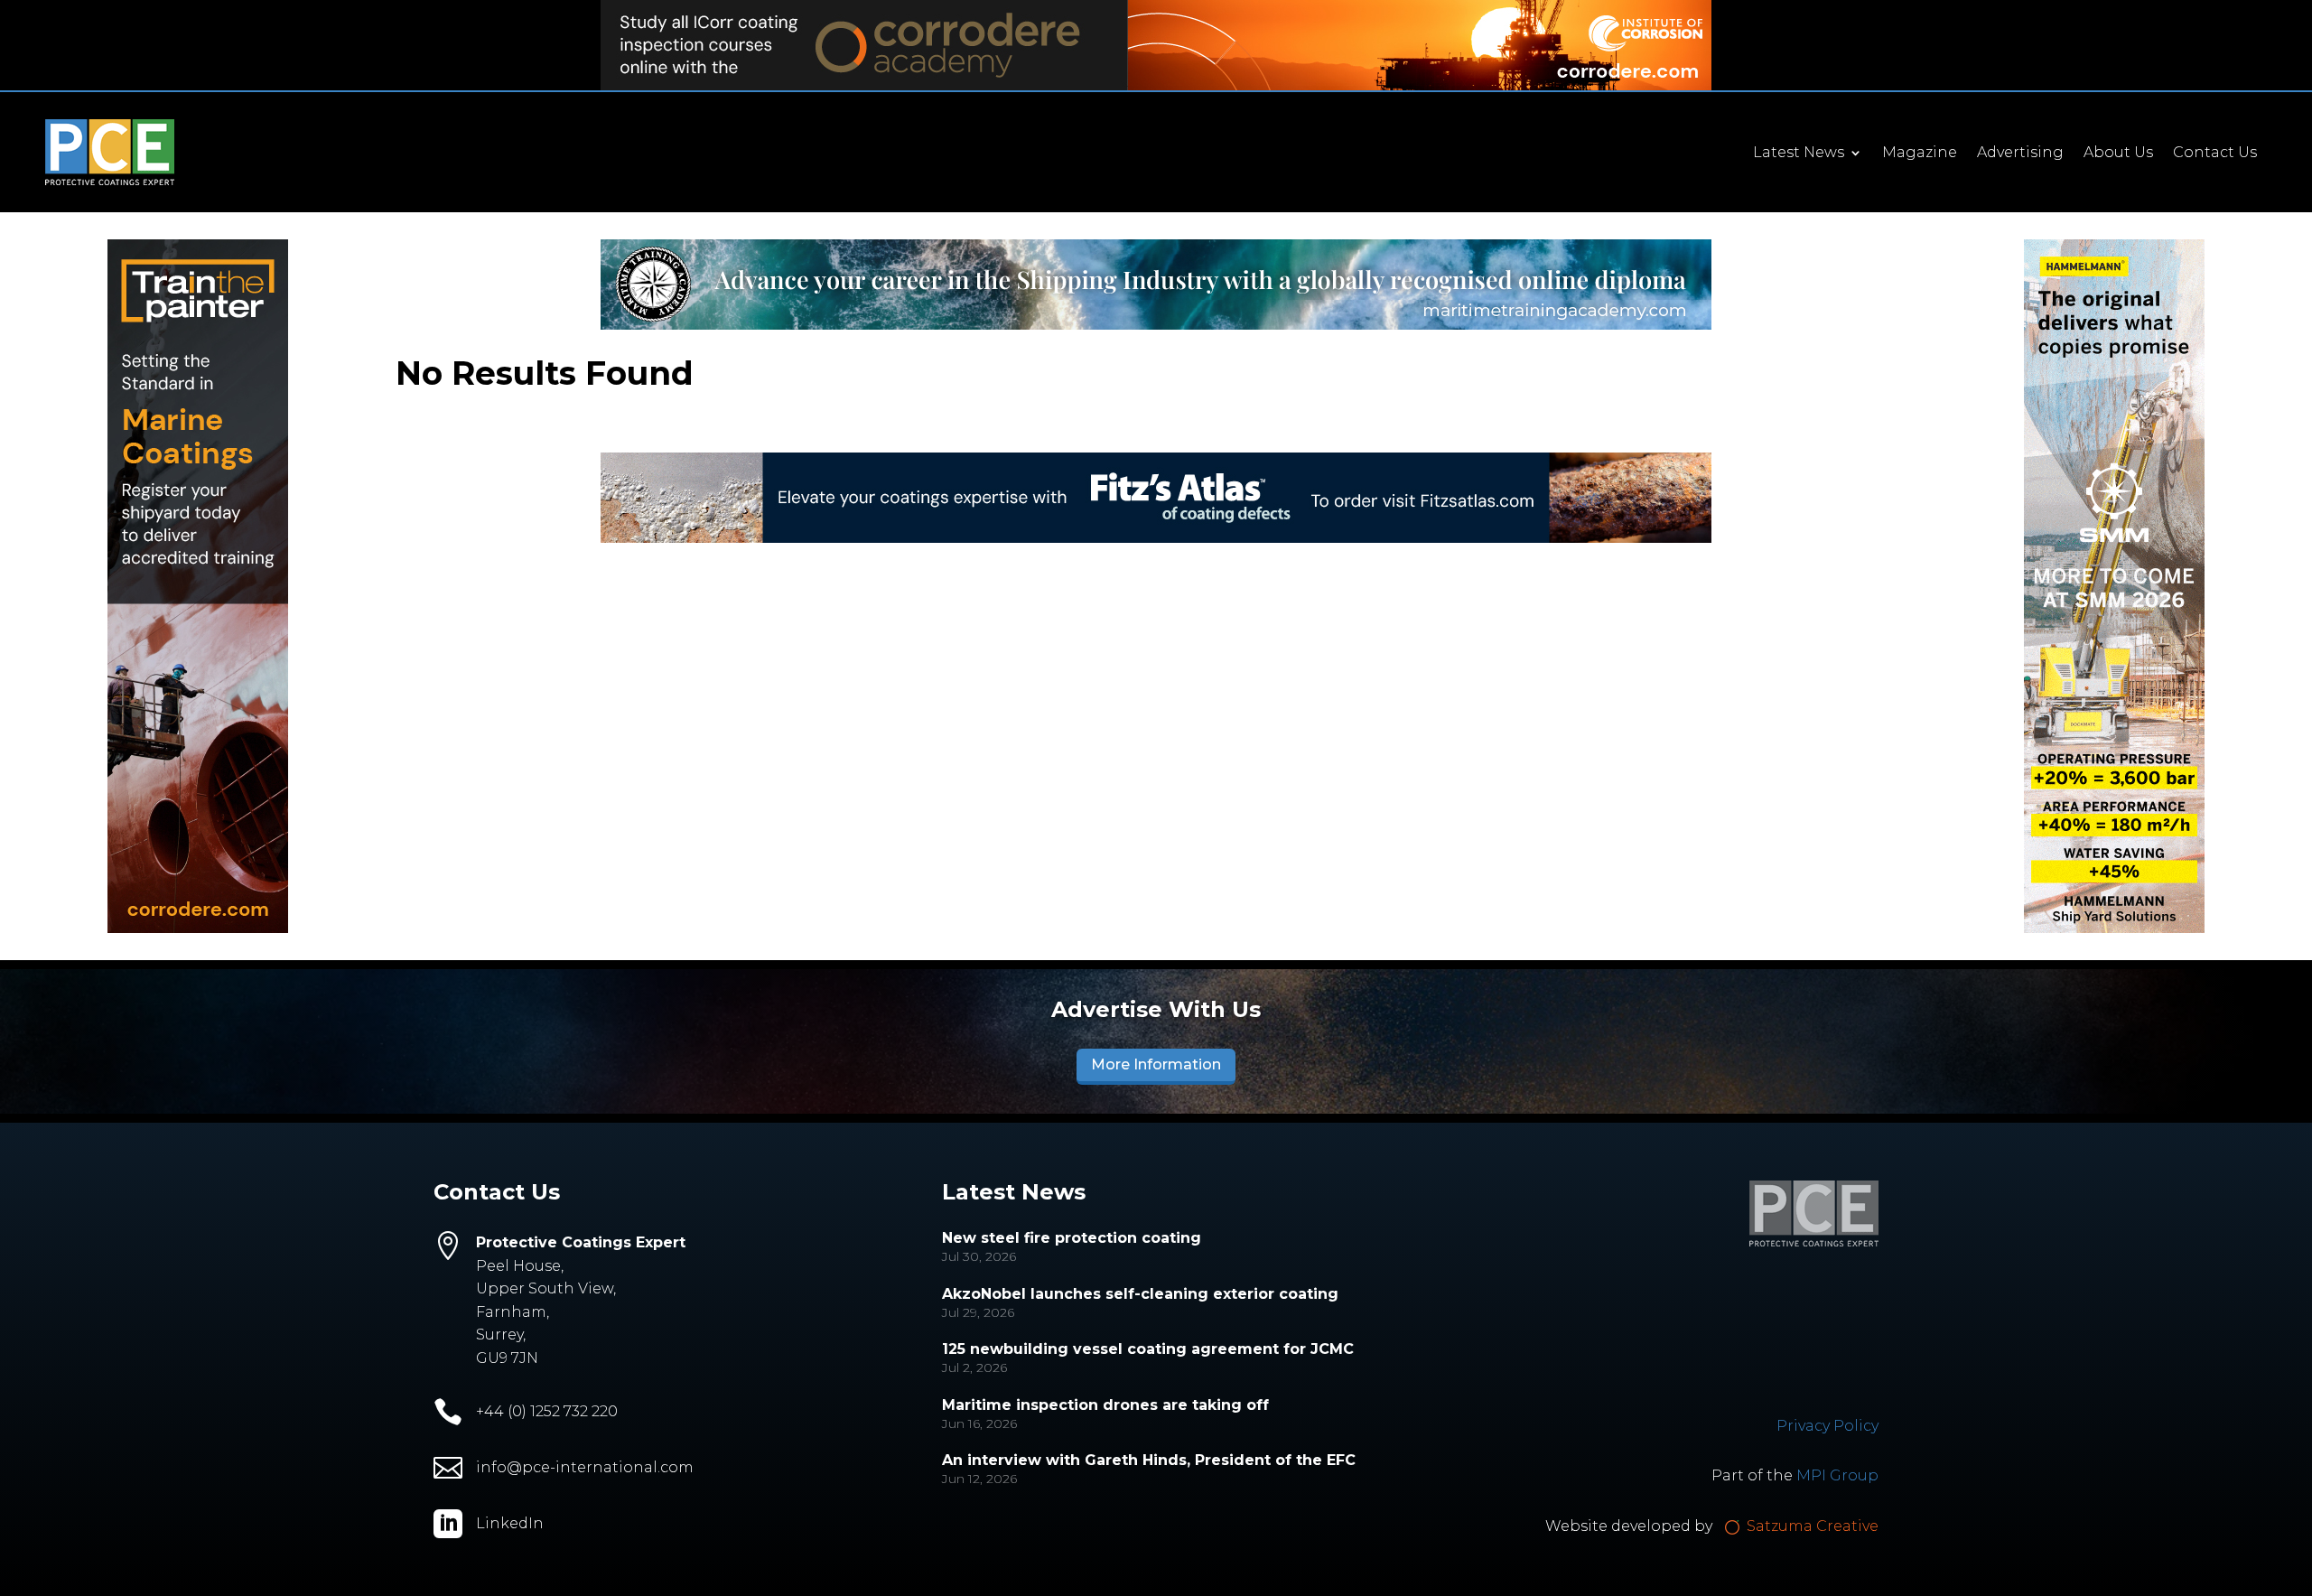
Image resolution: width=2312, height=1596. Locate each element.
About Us (2118, 154)
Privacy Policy (1827, 1426)
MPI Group (1837, 1475)
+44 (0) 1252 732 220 (547, 1411)
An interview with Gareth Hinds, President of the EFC (1149, 1460)
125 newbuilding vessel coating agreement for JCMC (1148, 1349)
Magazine (1920, 154)
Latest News (1799, 154)
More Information (1156, 1064)
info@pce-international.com (585, 1467)
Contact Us (2215, 154)
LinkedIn (510, 1523)
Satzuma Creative (1811, 1526)
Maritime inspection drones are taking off (1105, 1405)
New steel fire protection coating (1072, 1238)
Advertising (2020, 154)
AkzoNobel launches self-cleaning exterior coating (1140, 1294)
